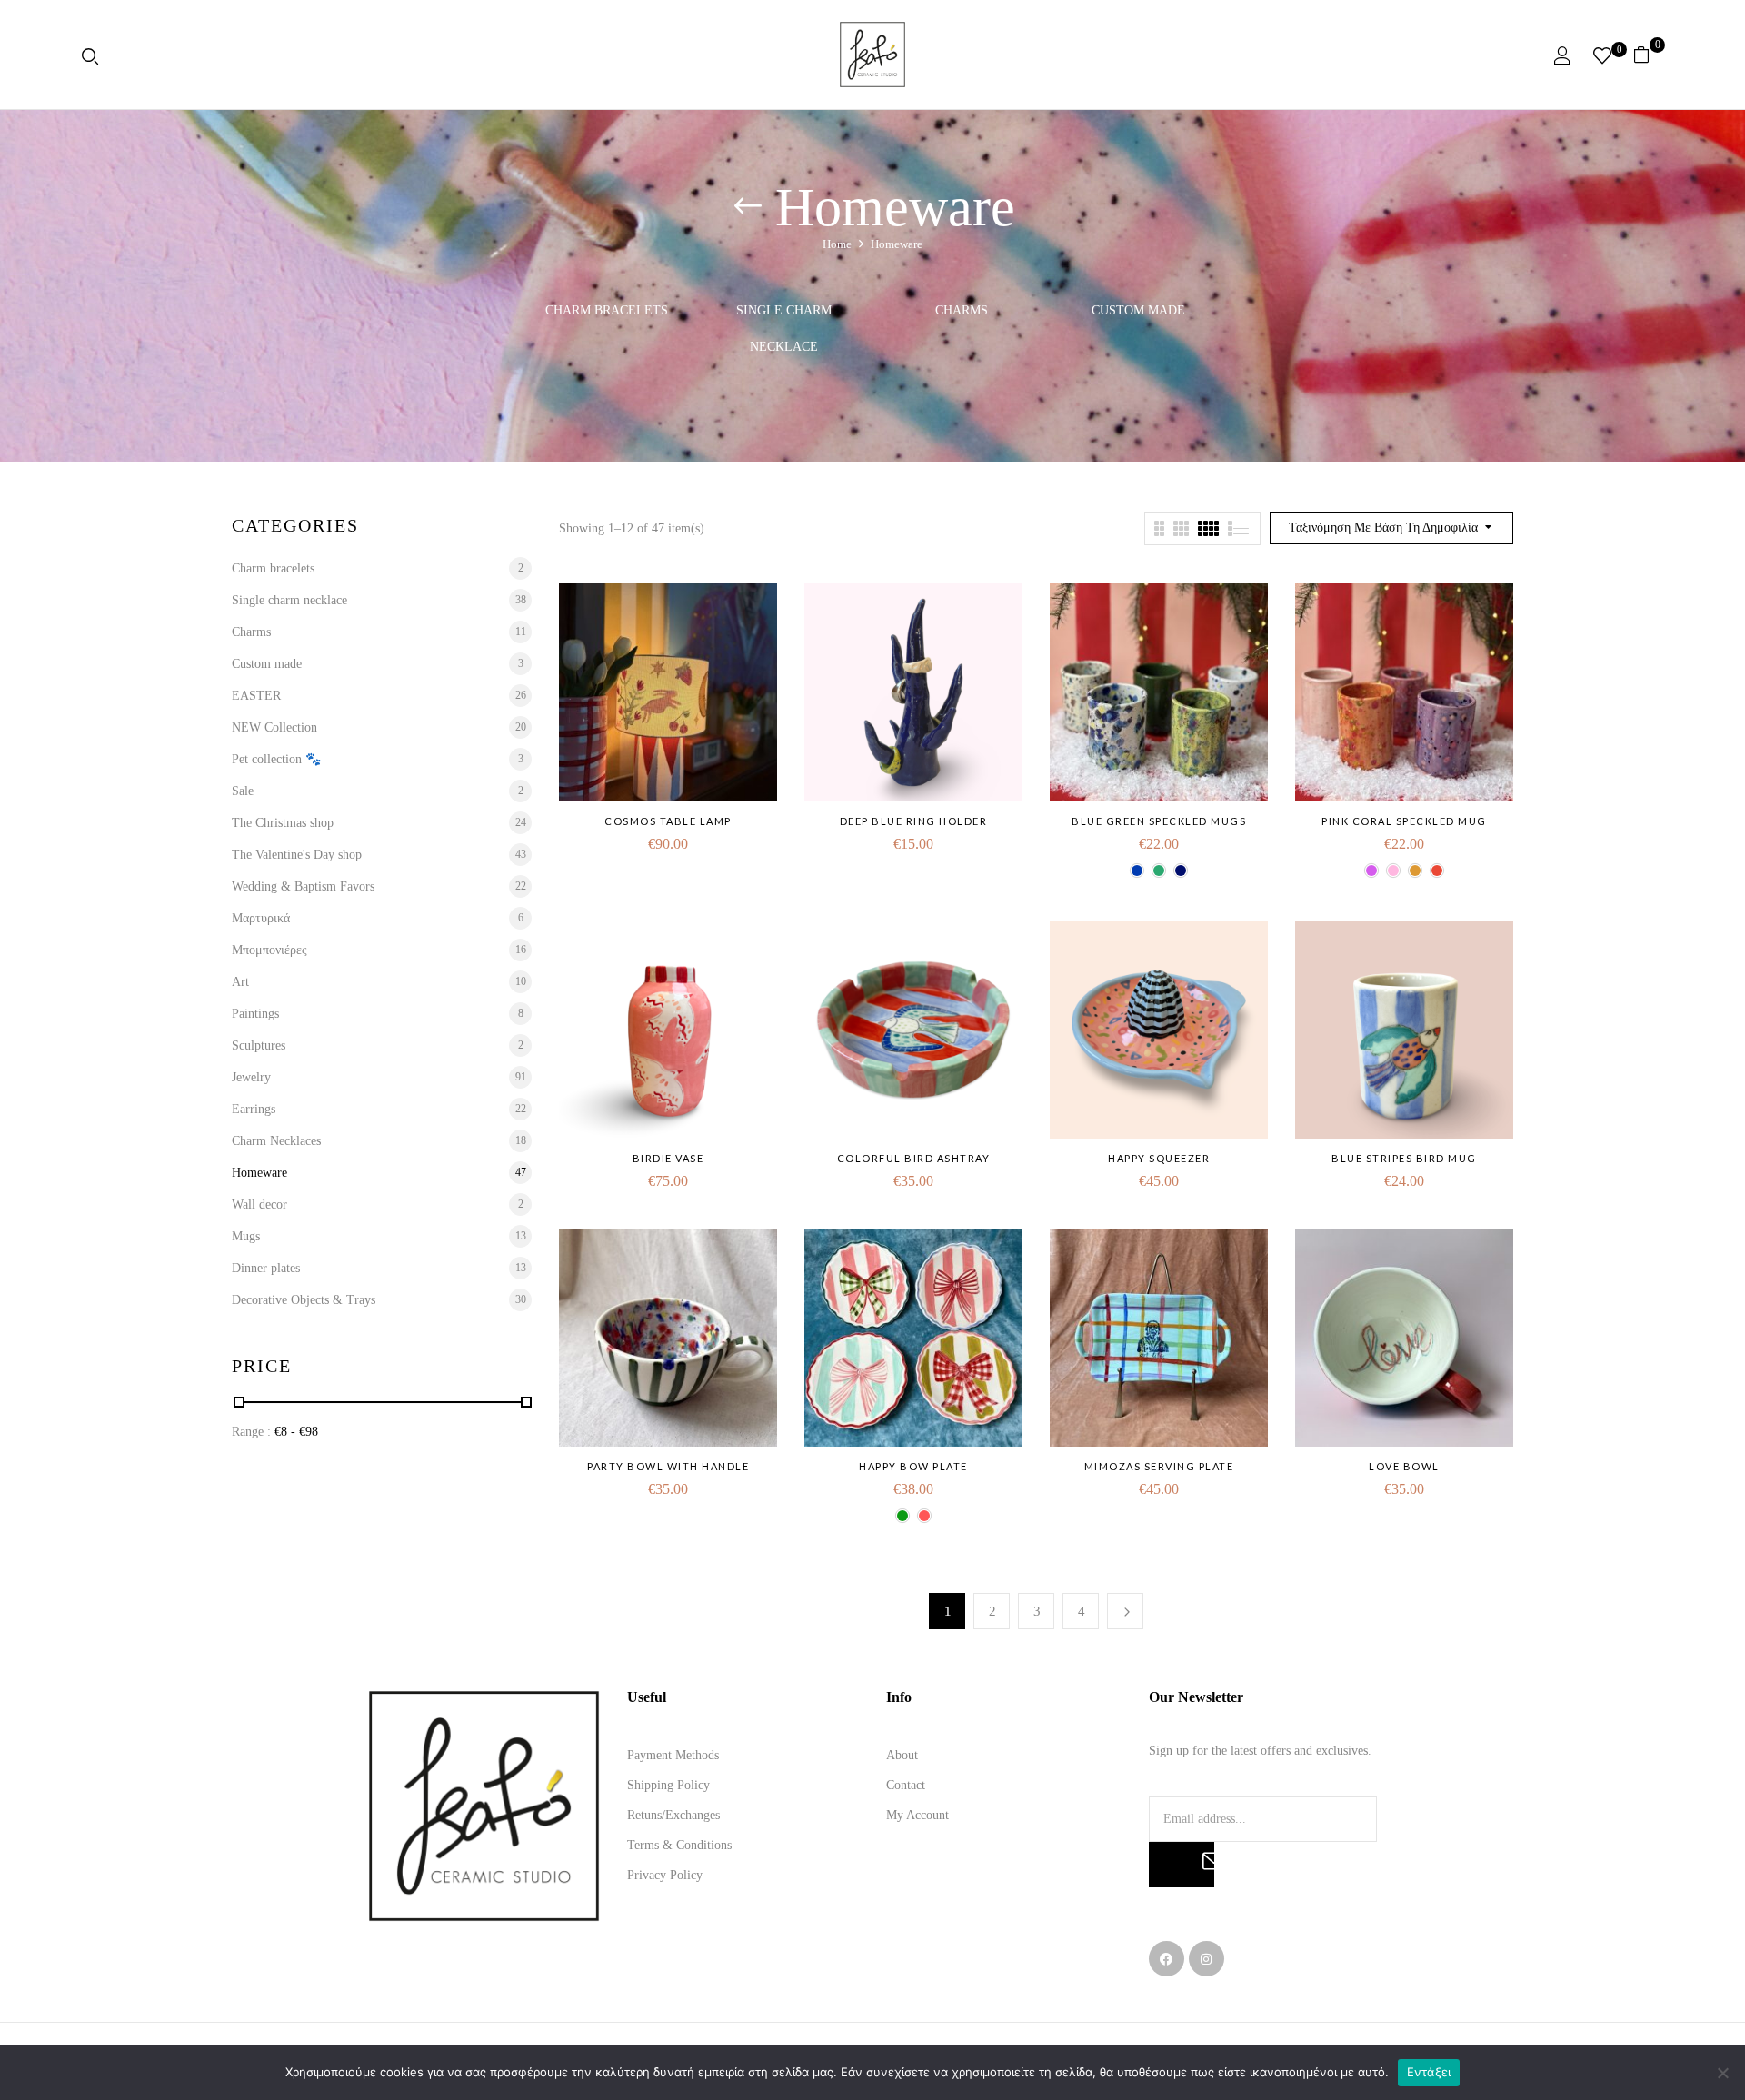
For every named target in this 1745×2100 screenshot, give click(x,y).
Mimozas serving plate (1159, 1466)
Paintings (255, 1014)
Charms (962, 310)
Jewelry (251, 1077)
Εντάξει (1429, 2072)
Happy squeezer (1159, 1158)
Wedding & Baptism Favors (303, 886)
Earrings (254, 1109)
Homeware (259, 1173)
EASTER (256, 696)
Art (240, 982)
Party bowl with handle (668, 1466)
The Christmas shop (283, 823)
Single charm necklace (784, 328)
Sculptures (259, 1045)
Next (1125, 1611)
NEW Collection (274, 727)
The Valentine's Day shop (297, 855)
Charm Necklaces (276, 1141)
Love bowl (1404, 1466)
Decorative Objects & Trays (304, 1300)
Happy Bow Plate (913, 1466)
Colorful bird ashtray (914, 1158)
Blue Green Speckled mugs (1159, 821)
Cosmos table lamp (668, 821)
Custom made (1138, 310)
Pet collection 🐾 (276, 759)
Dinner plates (266, 1268)
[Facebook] (1167, 1959)
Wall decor (259, 1204)
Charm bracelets (607, 310)
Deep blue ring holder (914, 821)
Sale (243, 791)
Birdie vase (668, 1158)
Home (837, 244)
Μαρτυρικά (261, 918)
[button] (1648, 55)
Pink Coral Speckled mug (1404, 821)
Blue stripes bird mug (1404, 1158)
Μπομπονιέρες (269, 950)
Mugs (246, 1236)
